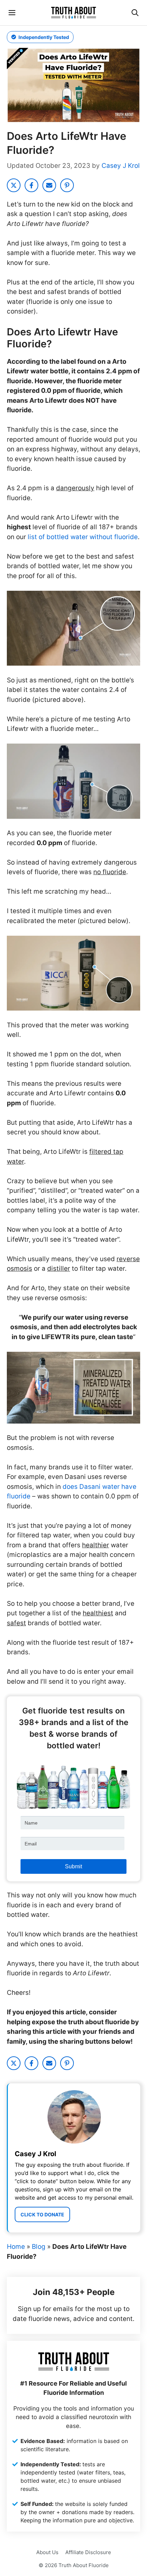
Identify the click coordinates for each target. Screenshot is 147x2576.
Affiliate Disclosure (88, 2552)
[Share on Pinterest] (67, 185)
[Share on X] (14, 185)
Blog (39, 2247)
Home (16, 2247)
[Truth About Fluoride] (73, 13)
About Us (47, 2552)
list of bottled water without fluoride (83, 537)
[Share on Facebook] (31, 185)
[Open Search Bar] (135, 13)
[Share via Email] (49, 185)
